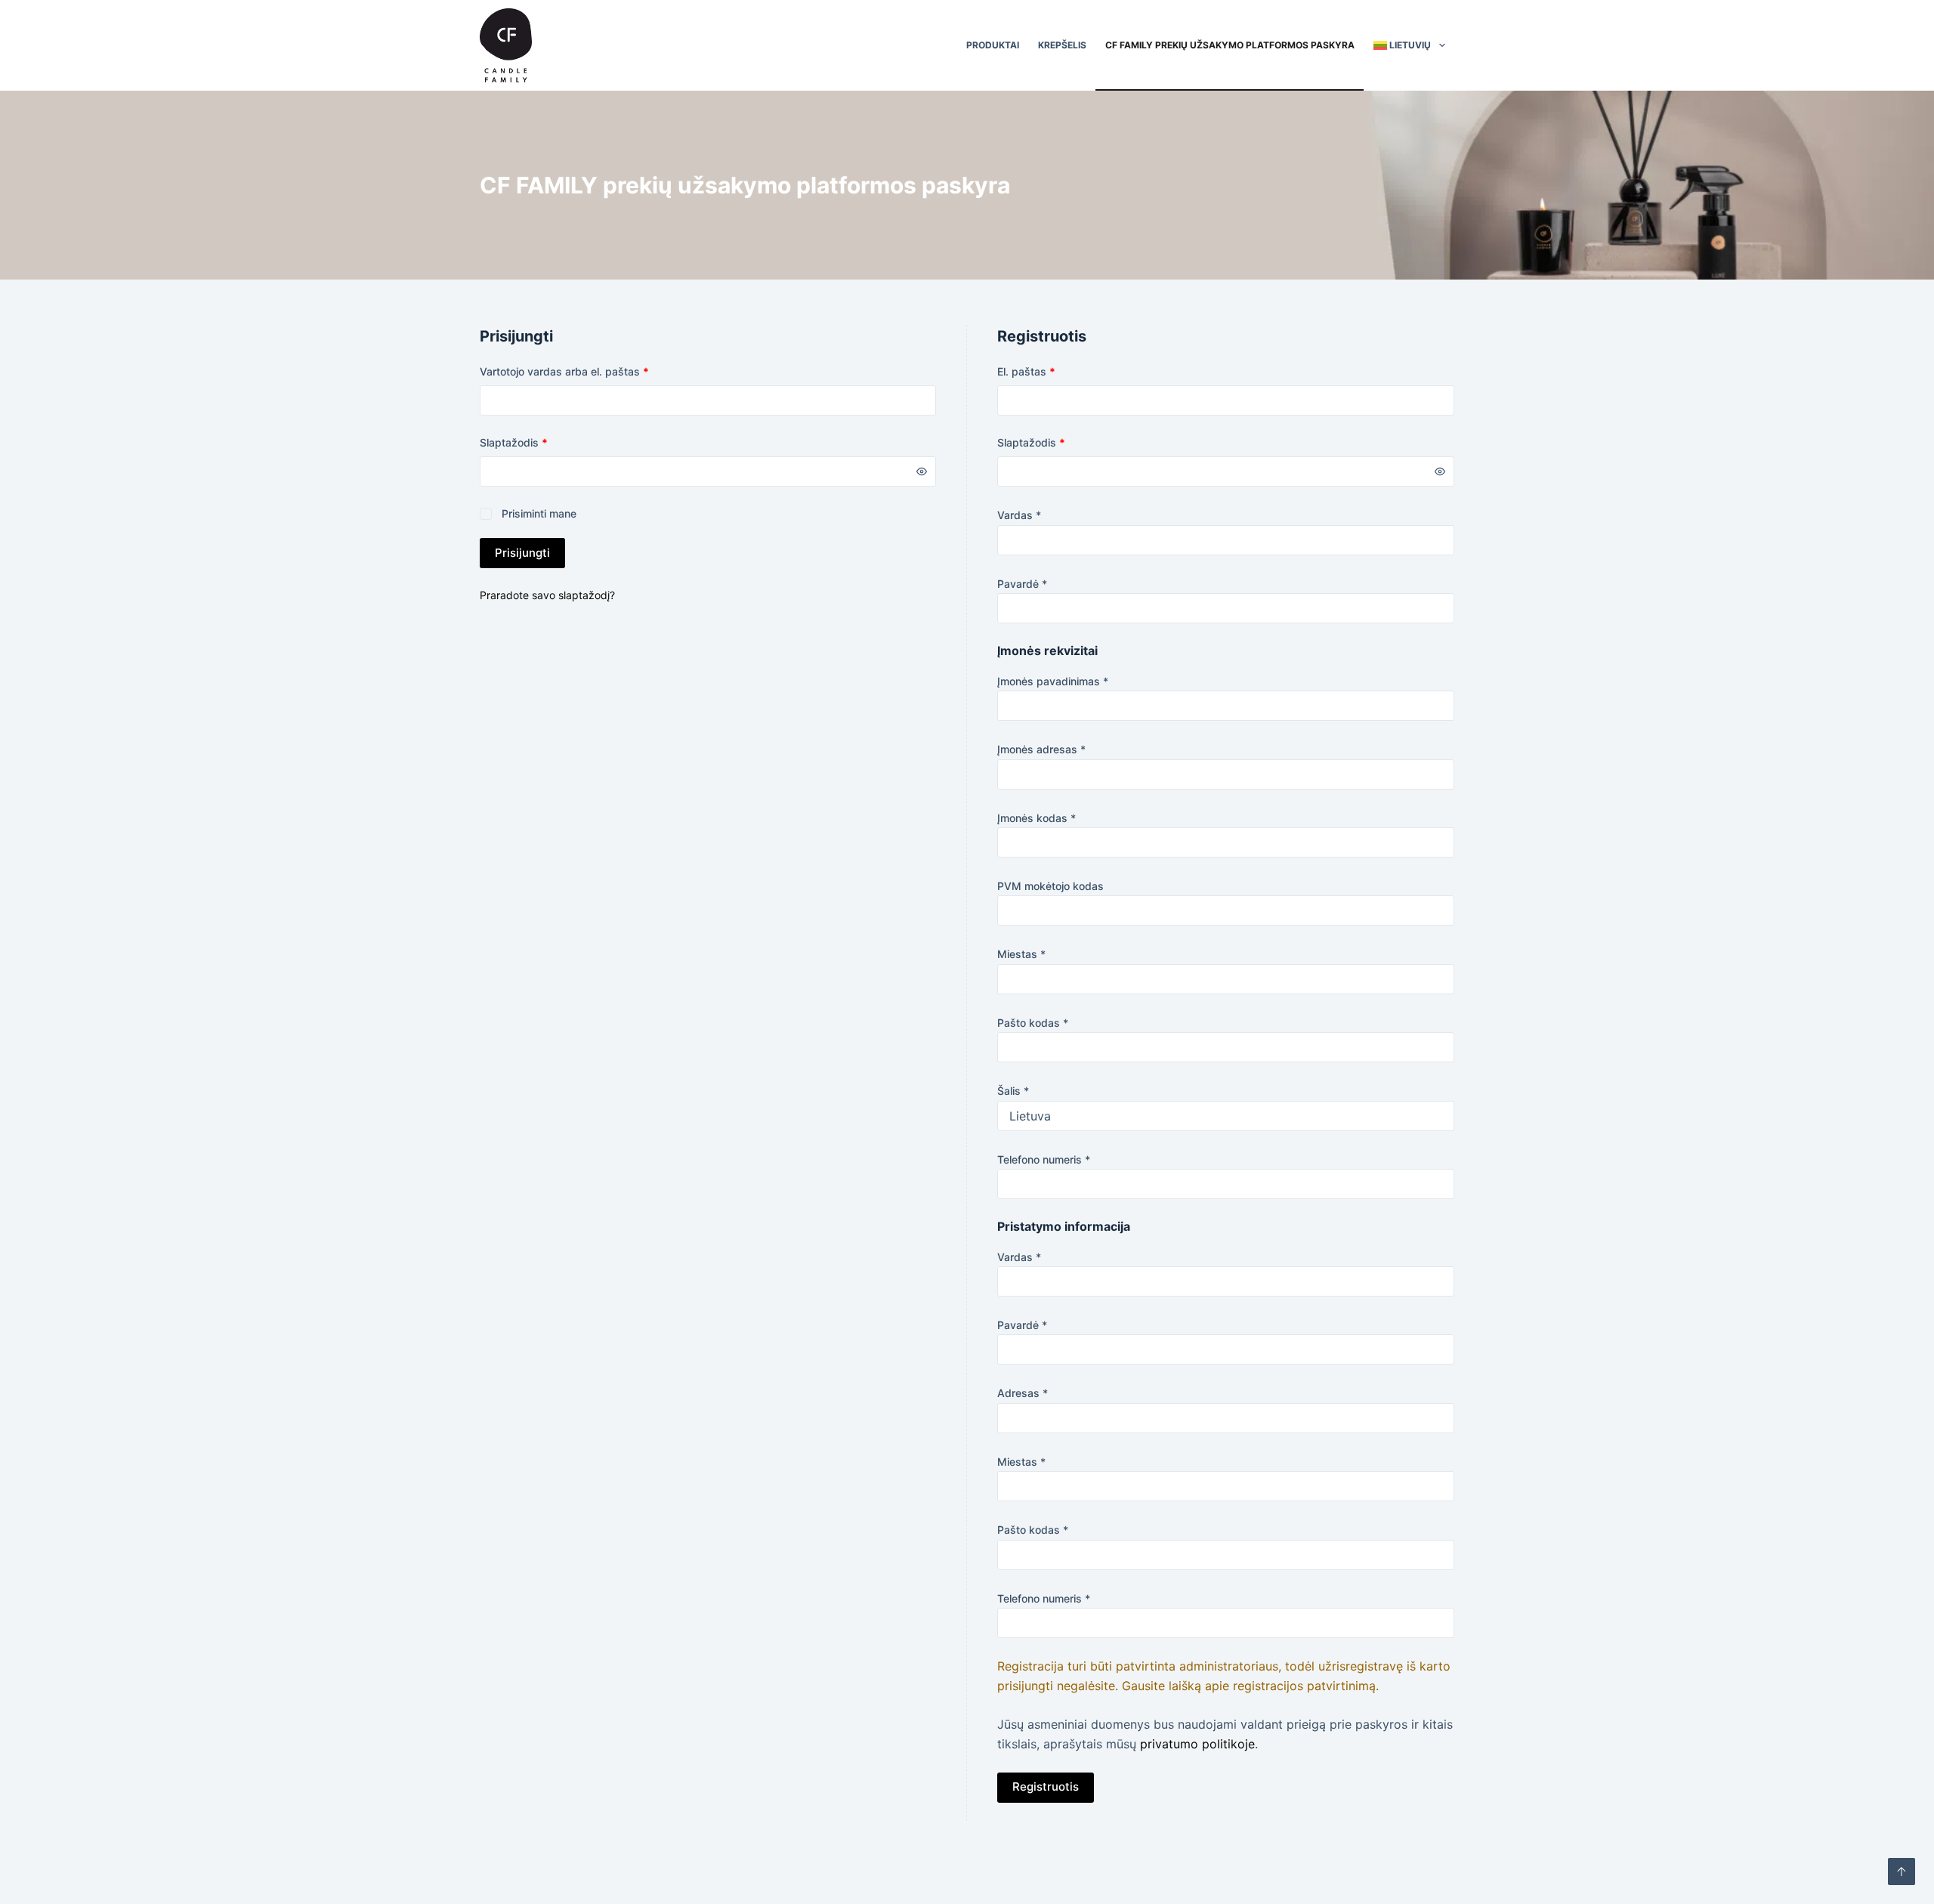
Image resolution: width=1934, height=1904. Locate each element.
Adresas (1023, 1393)
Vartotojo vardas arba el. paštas (591, 371)
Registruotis (1046, 1787)
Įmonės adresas (1041, 749)
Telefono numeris (1044, 1159)
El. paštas (1053, 371)
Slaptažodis (541, 442)
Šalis (1013, 1091)
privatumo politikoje (1197, 1744)
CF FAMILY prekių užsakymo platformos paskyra (1230, 45)
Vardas (1019, 515)
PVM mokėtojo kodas (1050, 886)
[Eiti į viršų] (1902, 1872)
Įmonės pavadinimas (1053, 681)
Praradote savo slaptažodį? (547, 595)
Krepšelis (1062, 45)
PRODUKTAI (993, 45)
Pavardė (1022, 584)
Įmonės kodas (1037, 818)
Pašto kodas (1033, 1023)
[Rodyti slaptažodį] (922, 471)
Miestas (1021, 954)
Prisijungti (522, 553)
